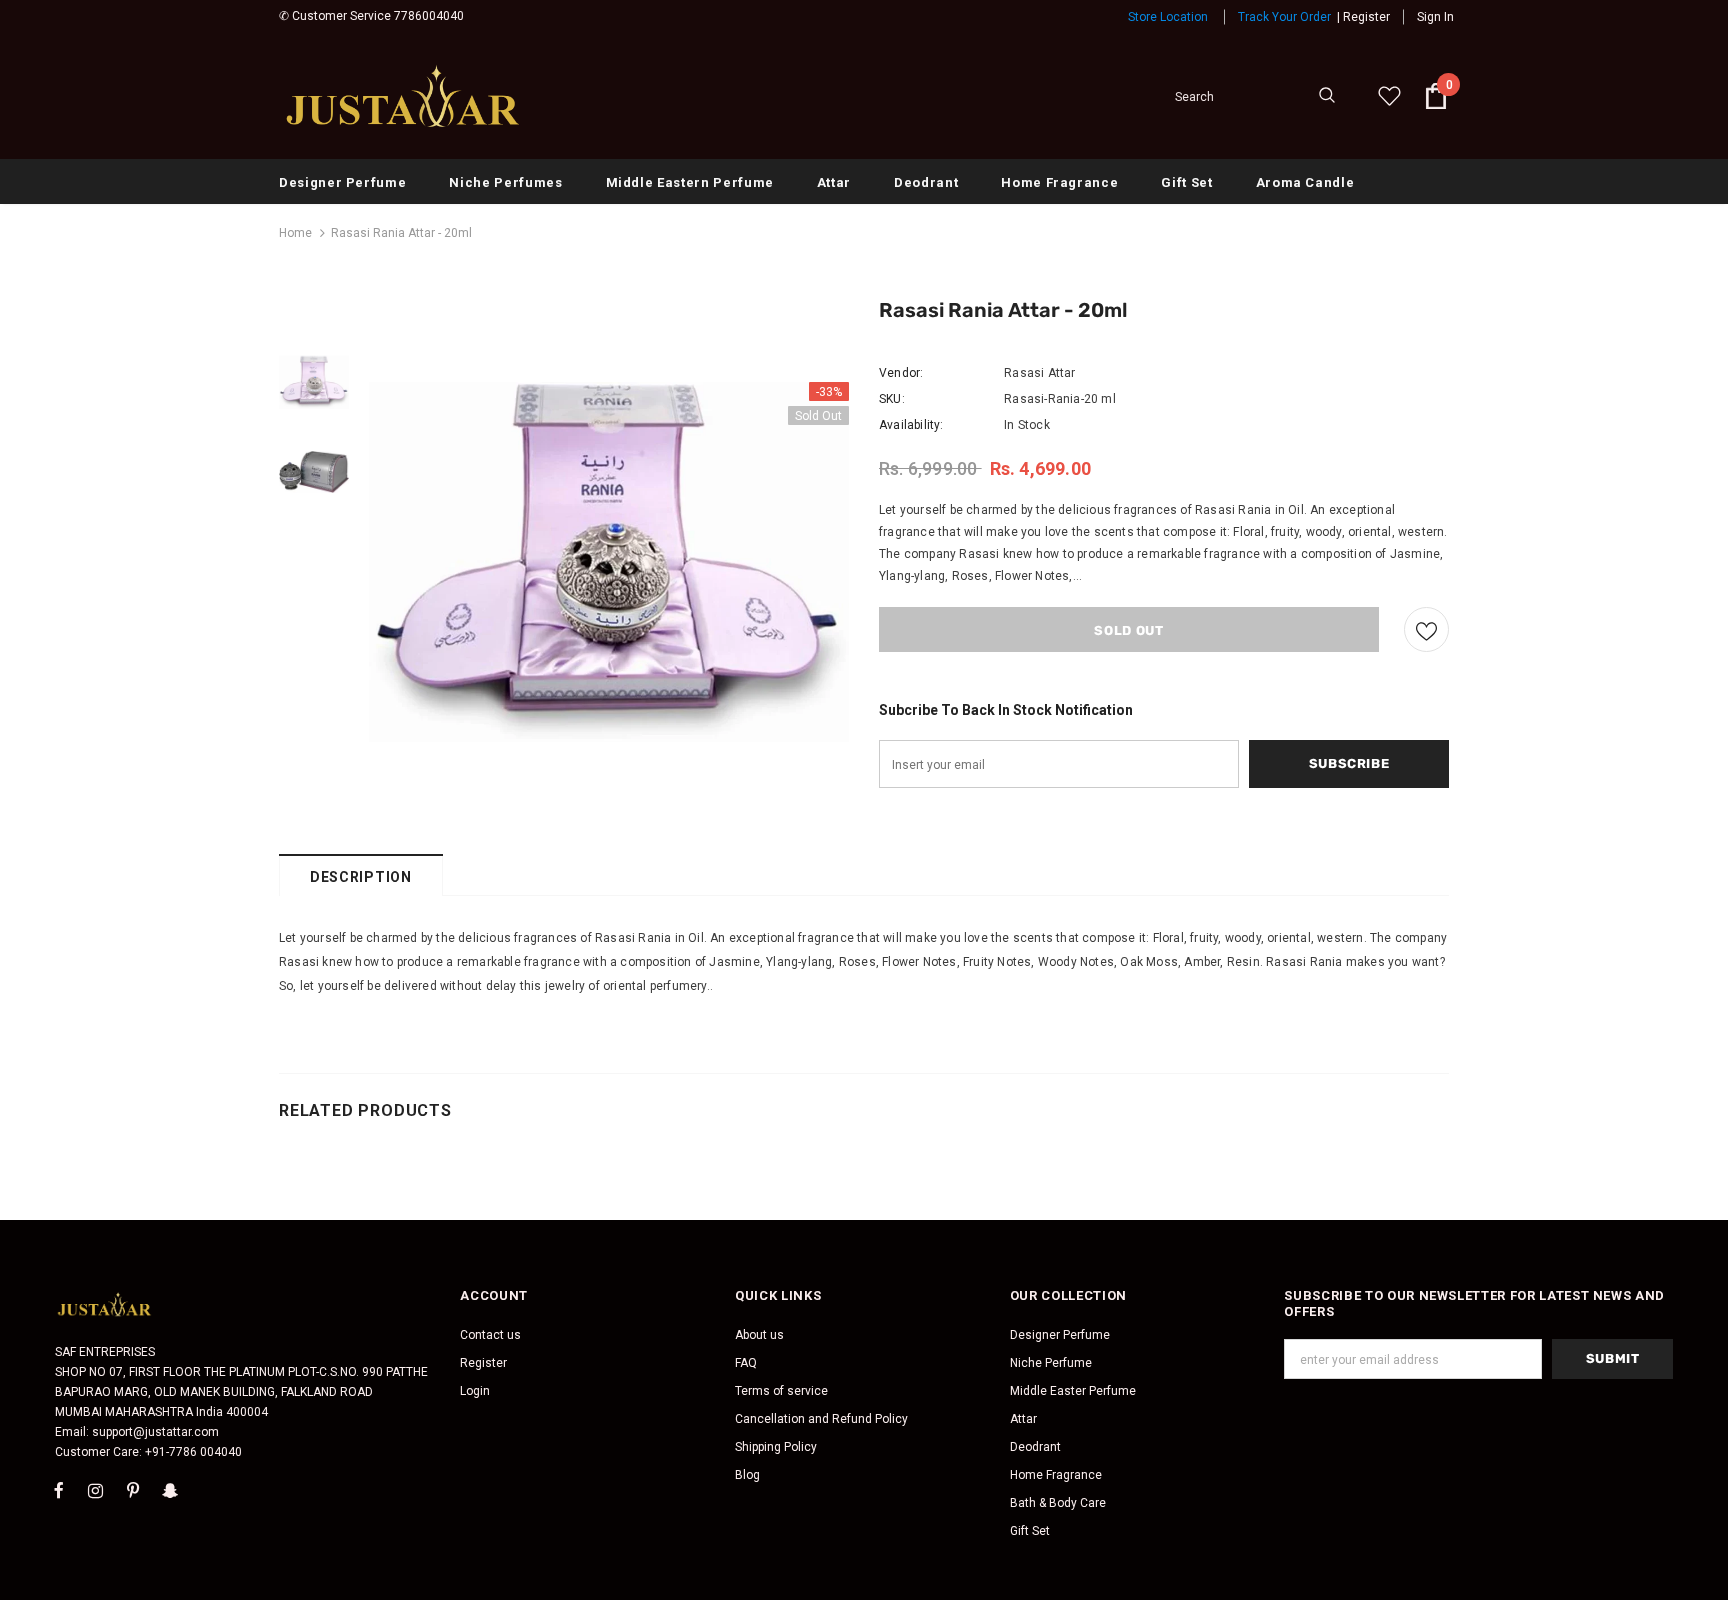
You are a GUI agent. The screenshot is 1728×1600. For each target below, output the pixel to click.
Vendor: (901, 373)
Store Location (1168, 17)
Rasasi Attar (1039, 373)
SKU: (892, 399)
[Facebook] (59, 1490)
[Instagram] (96, 1490)
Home (295, 233)
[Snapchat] (170, 1490)
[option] (609, 562)
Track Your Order (1284, 17)
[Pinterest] (133, 1490)
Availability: (911, 425)
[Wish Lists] (1426, 629)
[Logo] (404, 96)
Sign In (1435, 17)
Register (1366, 17)
